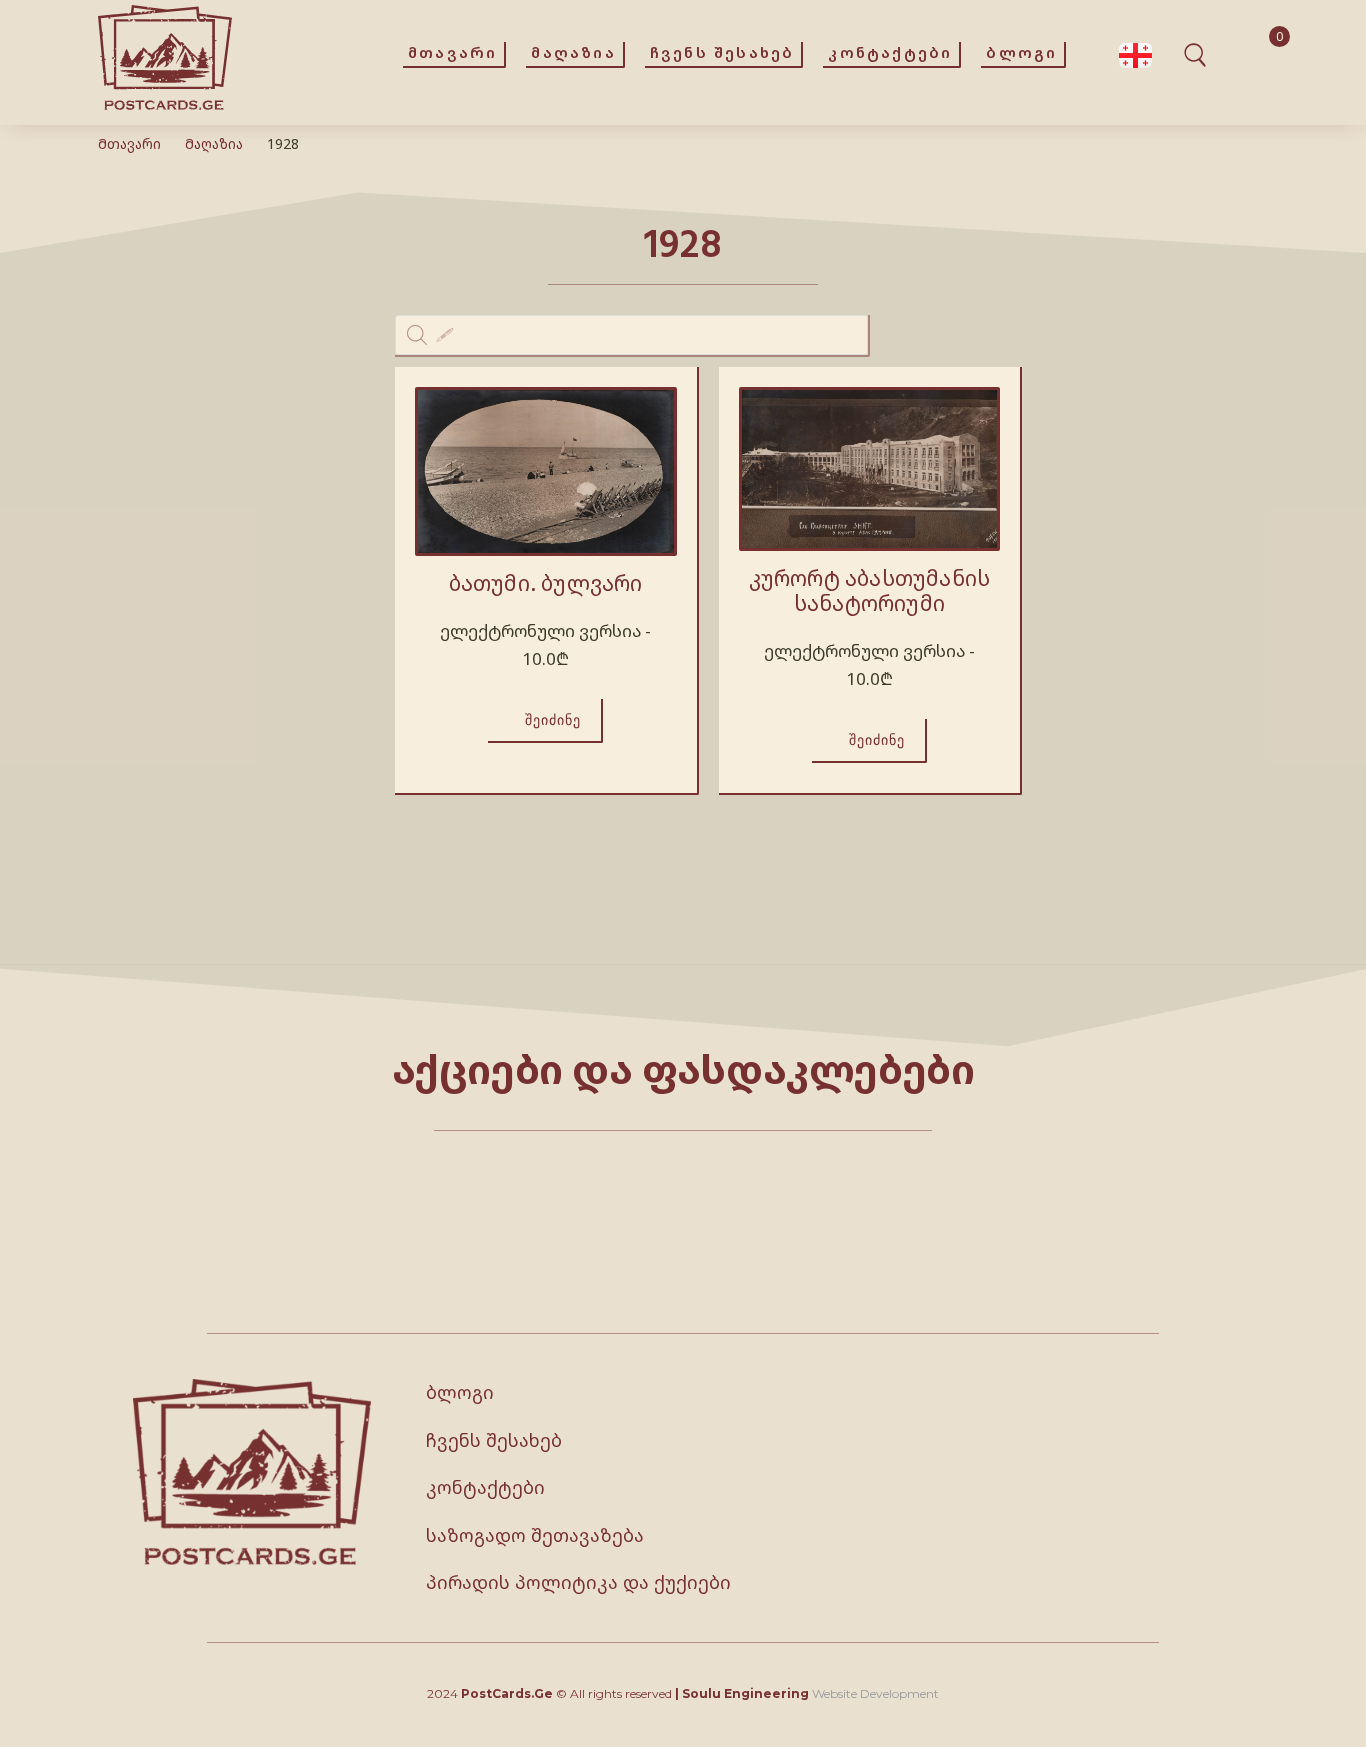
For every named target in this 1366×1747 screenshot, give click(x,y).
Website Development (875, 1693)
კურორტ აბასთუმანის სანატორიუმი (870, 590)
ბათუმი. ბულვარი (546, 583)
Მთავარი (129, 143)
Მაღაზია (214, 143)
